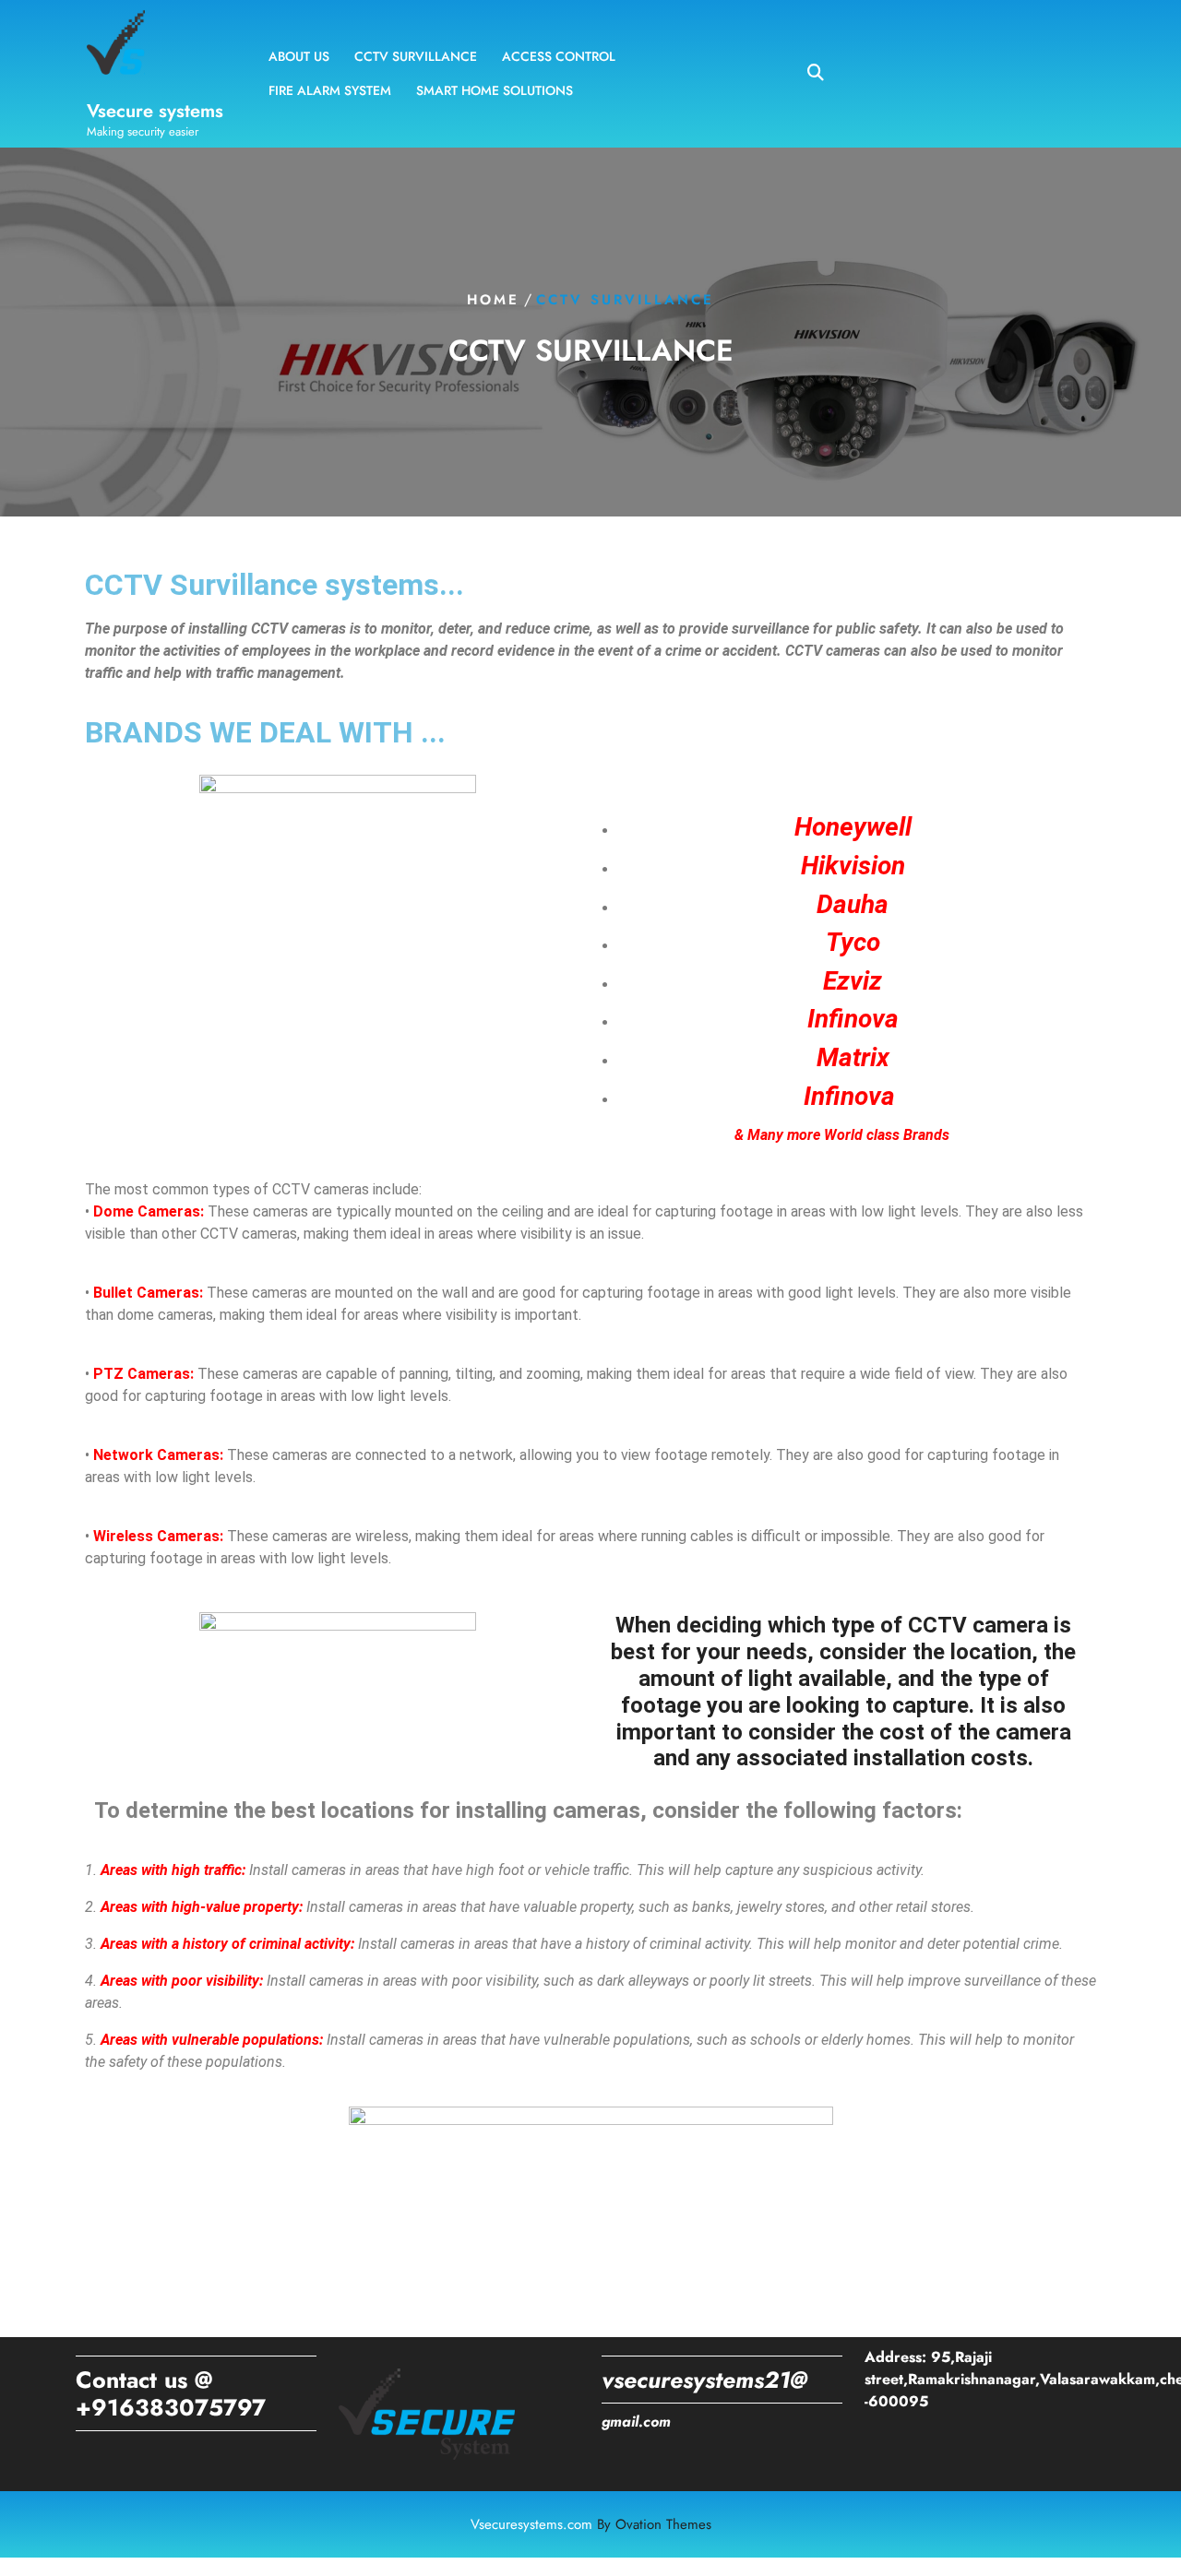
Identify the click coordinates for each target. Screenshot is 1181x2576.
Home (493, 300)
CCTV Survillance (416, 56)
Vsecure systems (155, 111)
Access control (559, 56)
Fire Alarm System (330, 90)
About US (299, 56)
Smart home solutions (495, 90)
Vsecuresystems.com (591, 2524)
